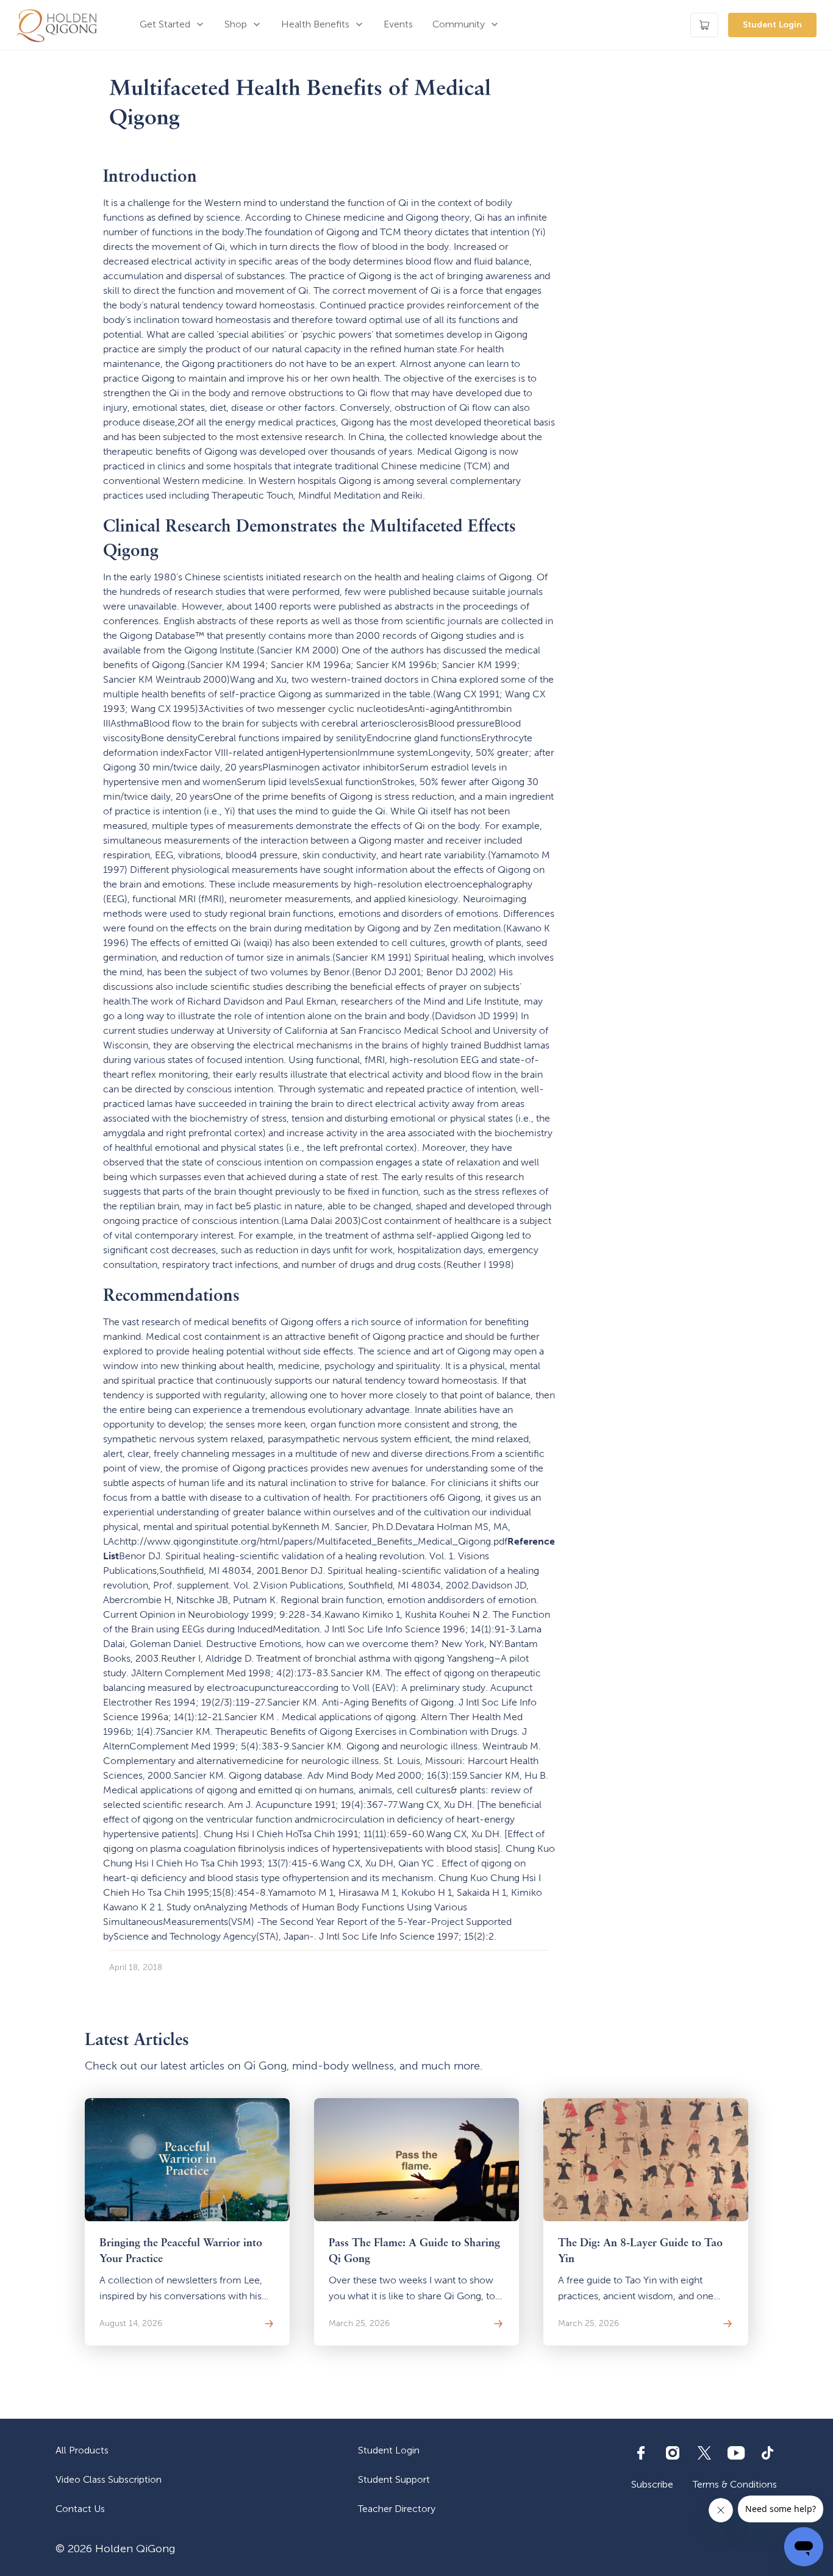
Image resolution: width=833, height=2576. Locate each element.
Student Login (772, 25)
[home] (57, 25)
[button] (172, 25)
